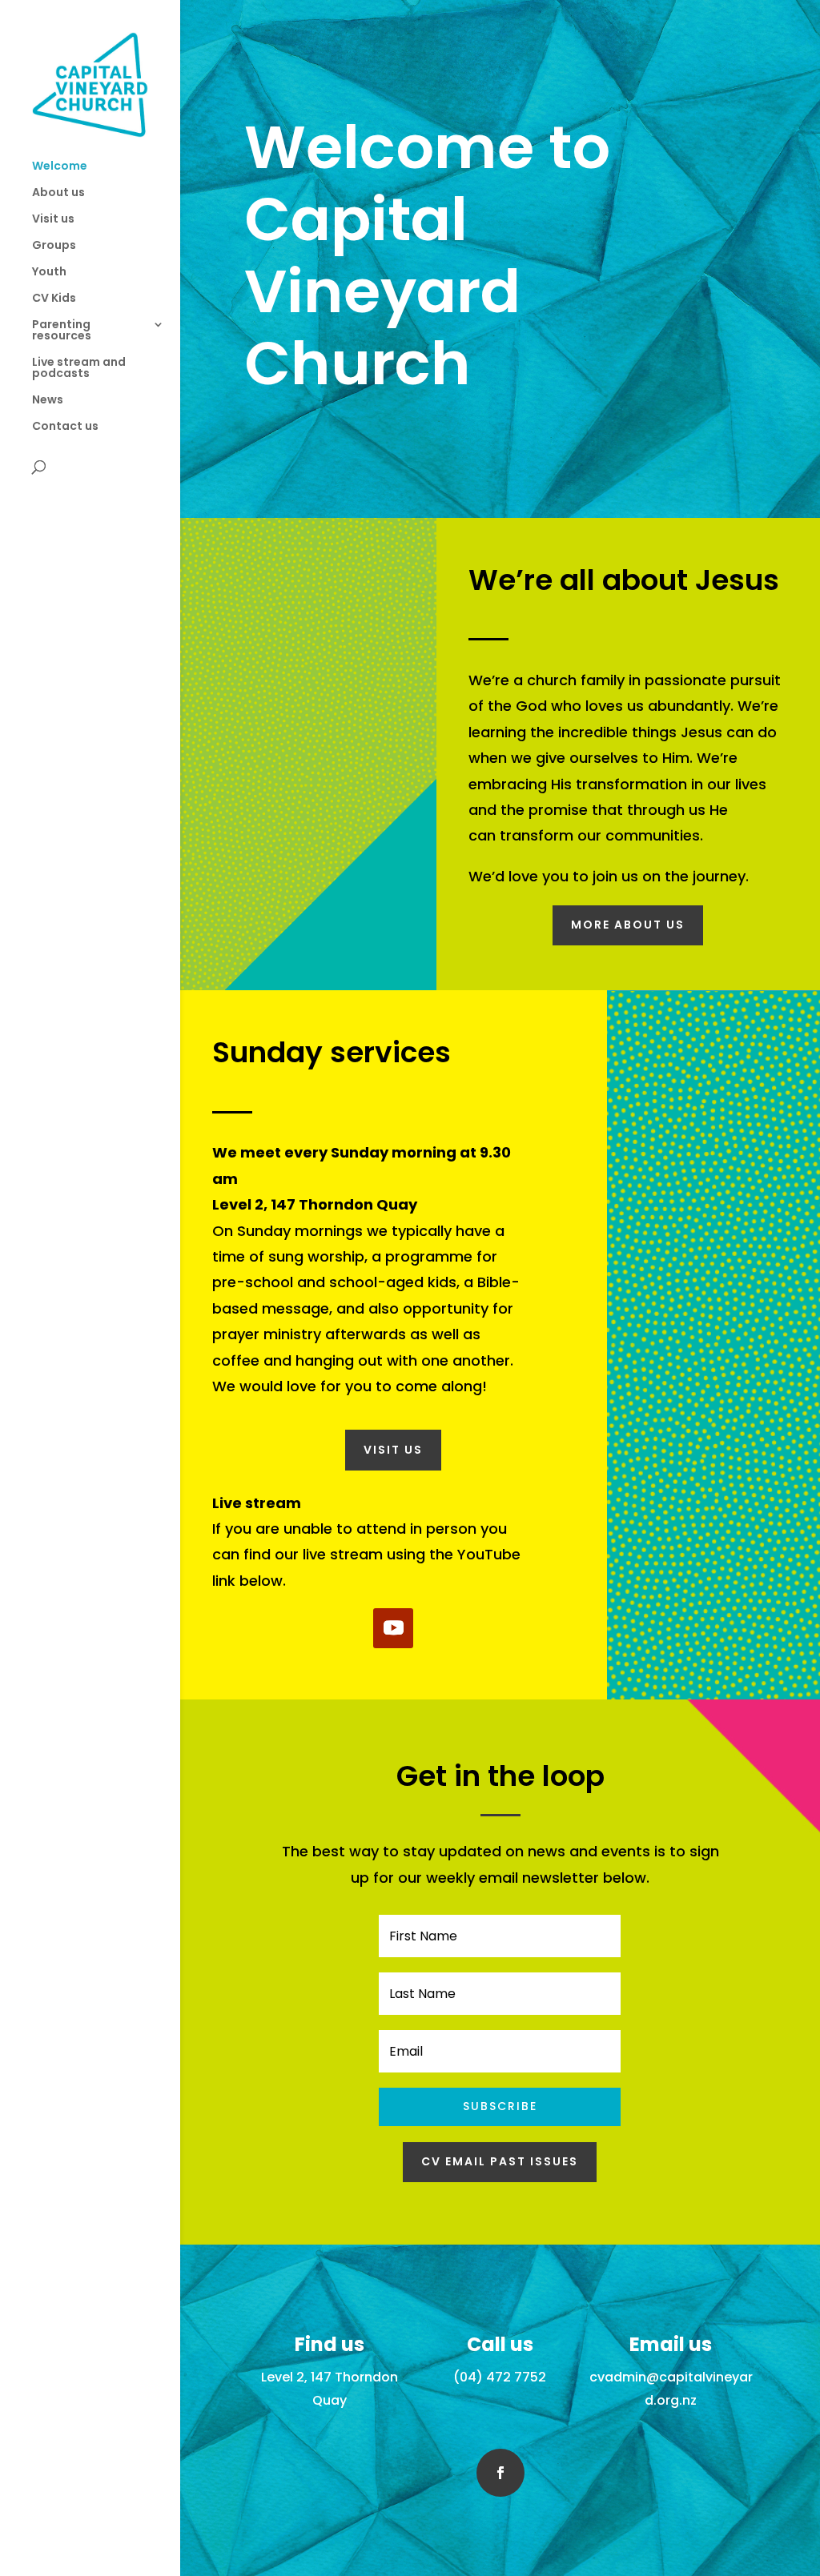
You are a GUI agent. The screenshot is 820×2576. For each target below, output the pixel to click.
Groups (54, 246)
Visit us (53, 220)
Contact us (65, 427)
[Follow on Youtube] (393, 1628)
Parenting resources (62, 331)
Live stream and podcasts (79, 369)
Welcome (60, 167)
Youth (49, 273)
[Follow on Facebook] (500, 2473)
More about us (628, 925)
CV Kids (54, 299)
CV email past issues (500, 2161)
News (48, 401)
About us (58, 193)
